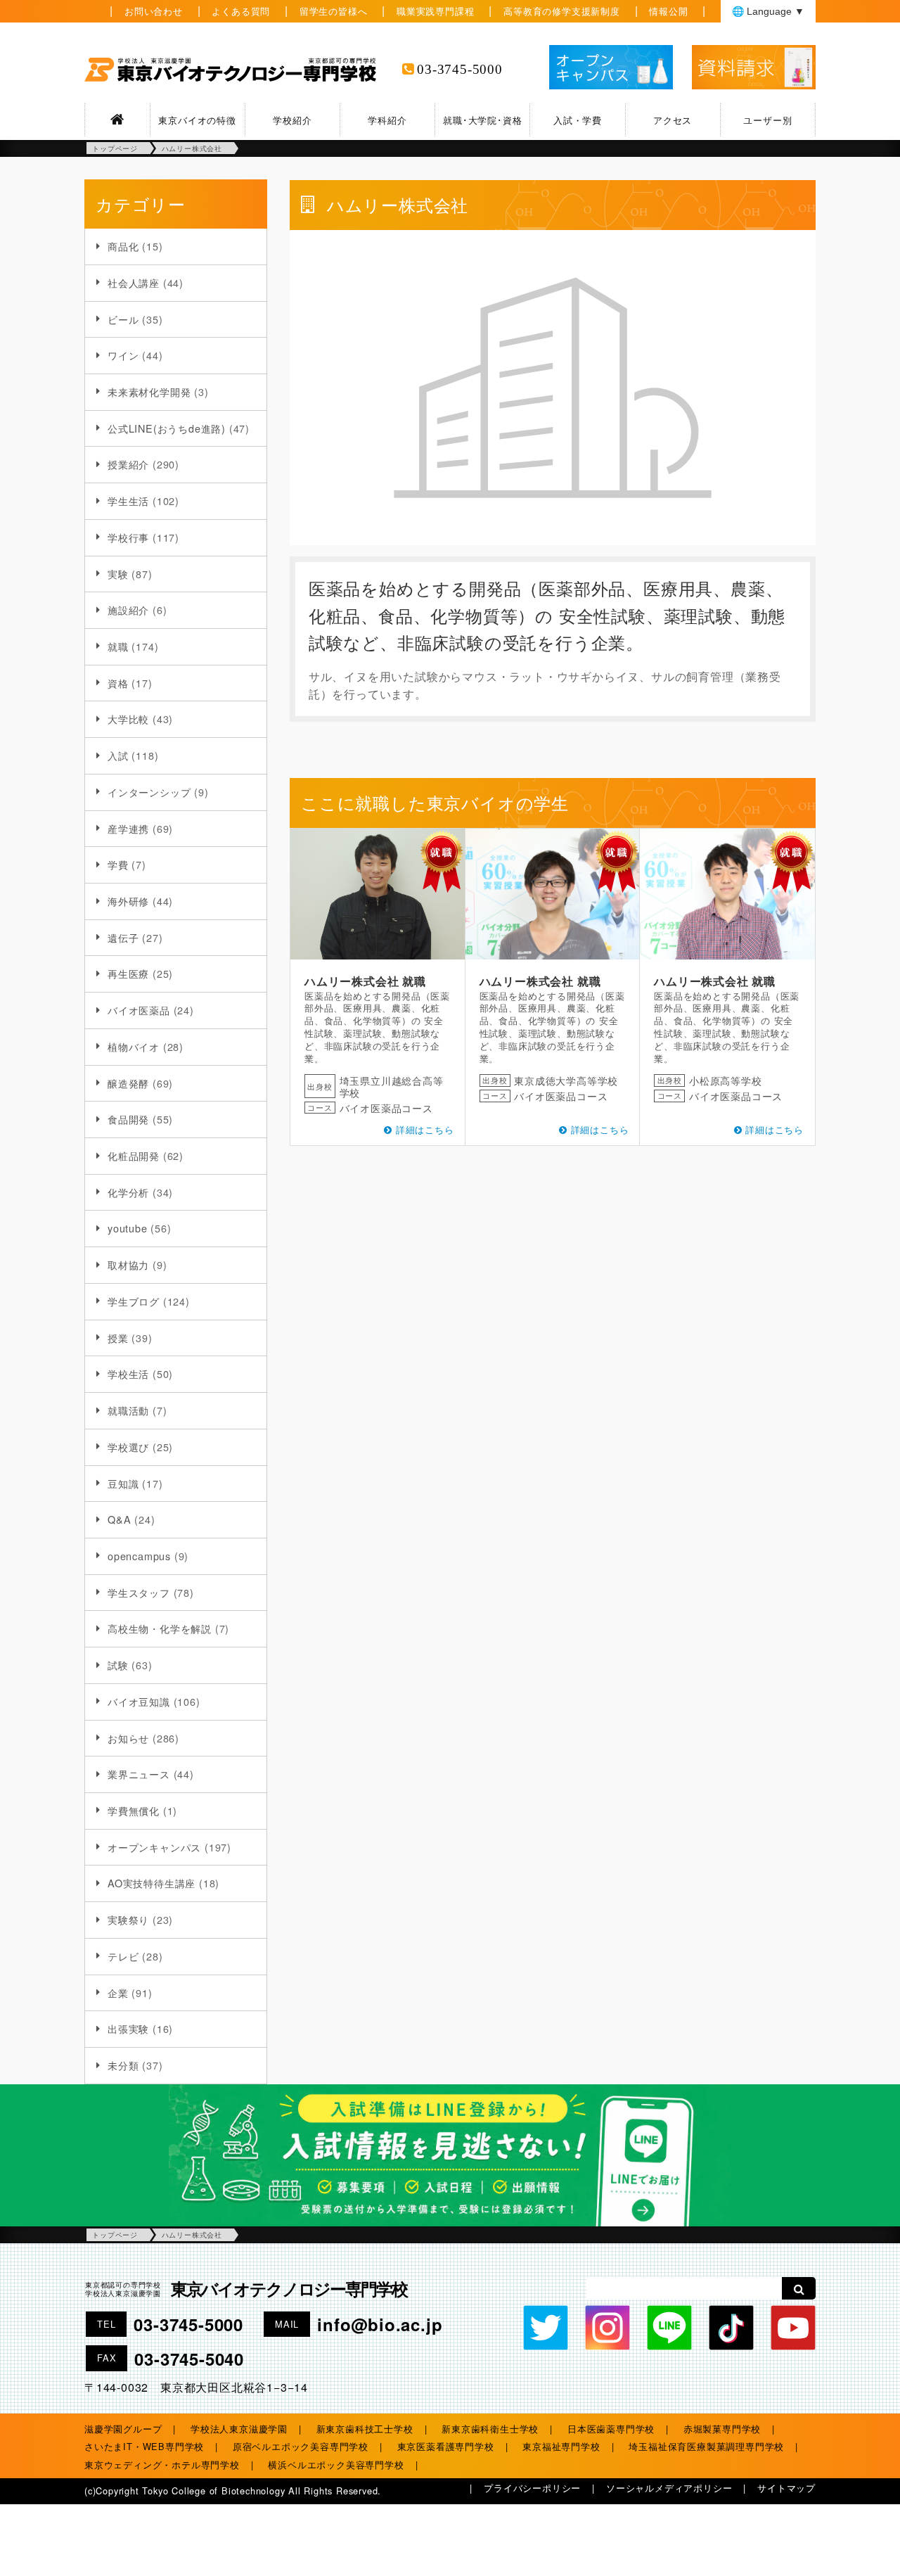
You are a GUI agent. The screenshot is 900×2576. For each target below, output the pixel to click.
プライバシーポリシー (532, 2488)
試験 (118, 1665)
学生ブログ (134, 1301)
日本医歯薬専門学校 (611, 2429)
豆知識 (123, 1483)
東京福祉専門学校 (561, 2446)
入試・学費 (578, 120)
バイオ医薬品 (139, 1010)
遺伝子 (123, 937)
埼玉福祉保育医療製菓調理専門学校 (706, 2446)
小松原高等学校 (726, 1080)
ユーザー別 (767, 120)
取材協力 (128, 1264)
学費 (118, 864)
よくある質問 (241, 11)
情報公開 (668, 11)
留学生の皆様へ (334, 11)
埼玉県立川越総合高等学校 (392, 1086)
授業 (118, 1338)
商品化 (123, 246)
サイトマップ (786, 2488)
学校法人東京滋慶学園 (239, 2429)
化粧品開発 (134, 1155)
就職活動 (128, 1410)
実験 (118, 574)
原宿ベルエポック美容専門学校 (301, 2446)
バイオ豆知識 (139, 1701)
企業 (118, 1992)
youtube (128, 1228)
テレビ (123, 1956)
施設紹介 (128, 610)
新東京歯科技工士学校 (365, 2429)
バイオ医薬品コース (386, 1108)
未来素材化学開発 (149, 391)
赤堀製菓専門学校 (722, 2429)
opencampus (139, 1556)
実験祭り (128, 1919)
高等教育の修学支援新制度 (562, 11)
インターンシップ (149, 792)
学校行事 (128, 537)
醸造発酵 (128, 1083)
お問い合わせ (154, 11)
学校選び (128, 1447)
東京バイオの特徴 (197, 120)
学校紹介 (292, 120)
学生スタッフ (139, 1592)
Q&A (119, 1519)
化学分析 (128, 1192)
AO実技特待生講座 (152, 1883)
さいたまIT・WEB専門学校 (144, 2446)
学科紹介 (387, 120)
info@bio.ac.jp (380, 2324)
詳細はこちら (425, 1129)
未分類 (123, 2065)
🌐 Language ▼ (768, 11)
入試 (118, 755)
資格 (118, 683)
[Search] (799, 2288)
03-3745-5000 (460, 69)
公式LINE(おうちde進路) (167, 428)
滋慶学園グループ (123, 2429)
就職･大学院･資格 (482, 120)
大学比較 (128, 719)
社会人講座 (134, 282)
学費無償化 (134, 1810)
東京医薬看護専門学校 (446, 2446)
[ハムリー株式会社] (378, 894)
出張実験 (128, 2028)
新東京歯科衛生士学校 (490, 2429)
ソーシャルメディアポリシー (669, 2488)
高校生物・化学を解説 (160, 1628)
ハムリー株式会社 (352, 981)
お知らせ (128, 1738)
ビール (123, 319)
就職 (118, 646)
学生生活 (128, 500)
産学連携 (128, 828)
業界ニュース (139, 1774)
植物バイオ (134, 1046)
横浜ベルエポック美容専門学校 (336, 2465)
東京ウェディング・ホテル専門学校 (162, 2465)
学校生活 (128, 1373)
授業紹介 (128, 464)
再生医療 (128, 973)
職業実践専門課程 (435, 11)
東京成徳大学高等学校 (566, 1080)
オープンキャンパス (154, 1847)
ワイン (123, 355)
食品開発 (128, 1119)
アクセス (673, 120)
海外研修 (128, 901)
